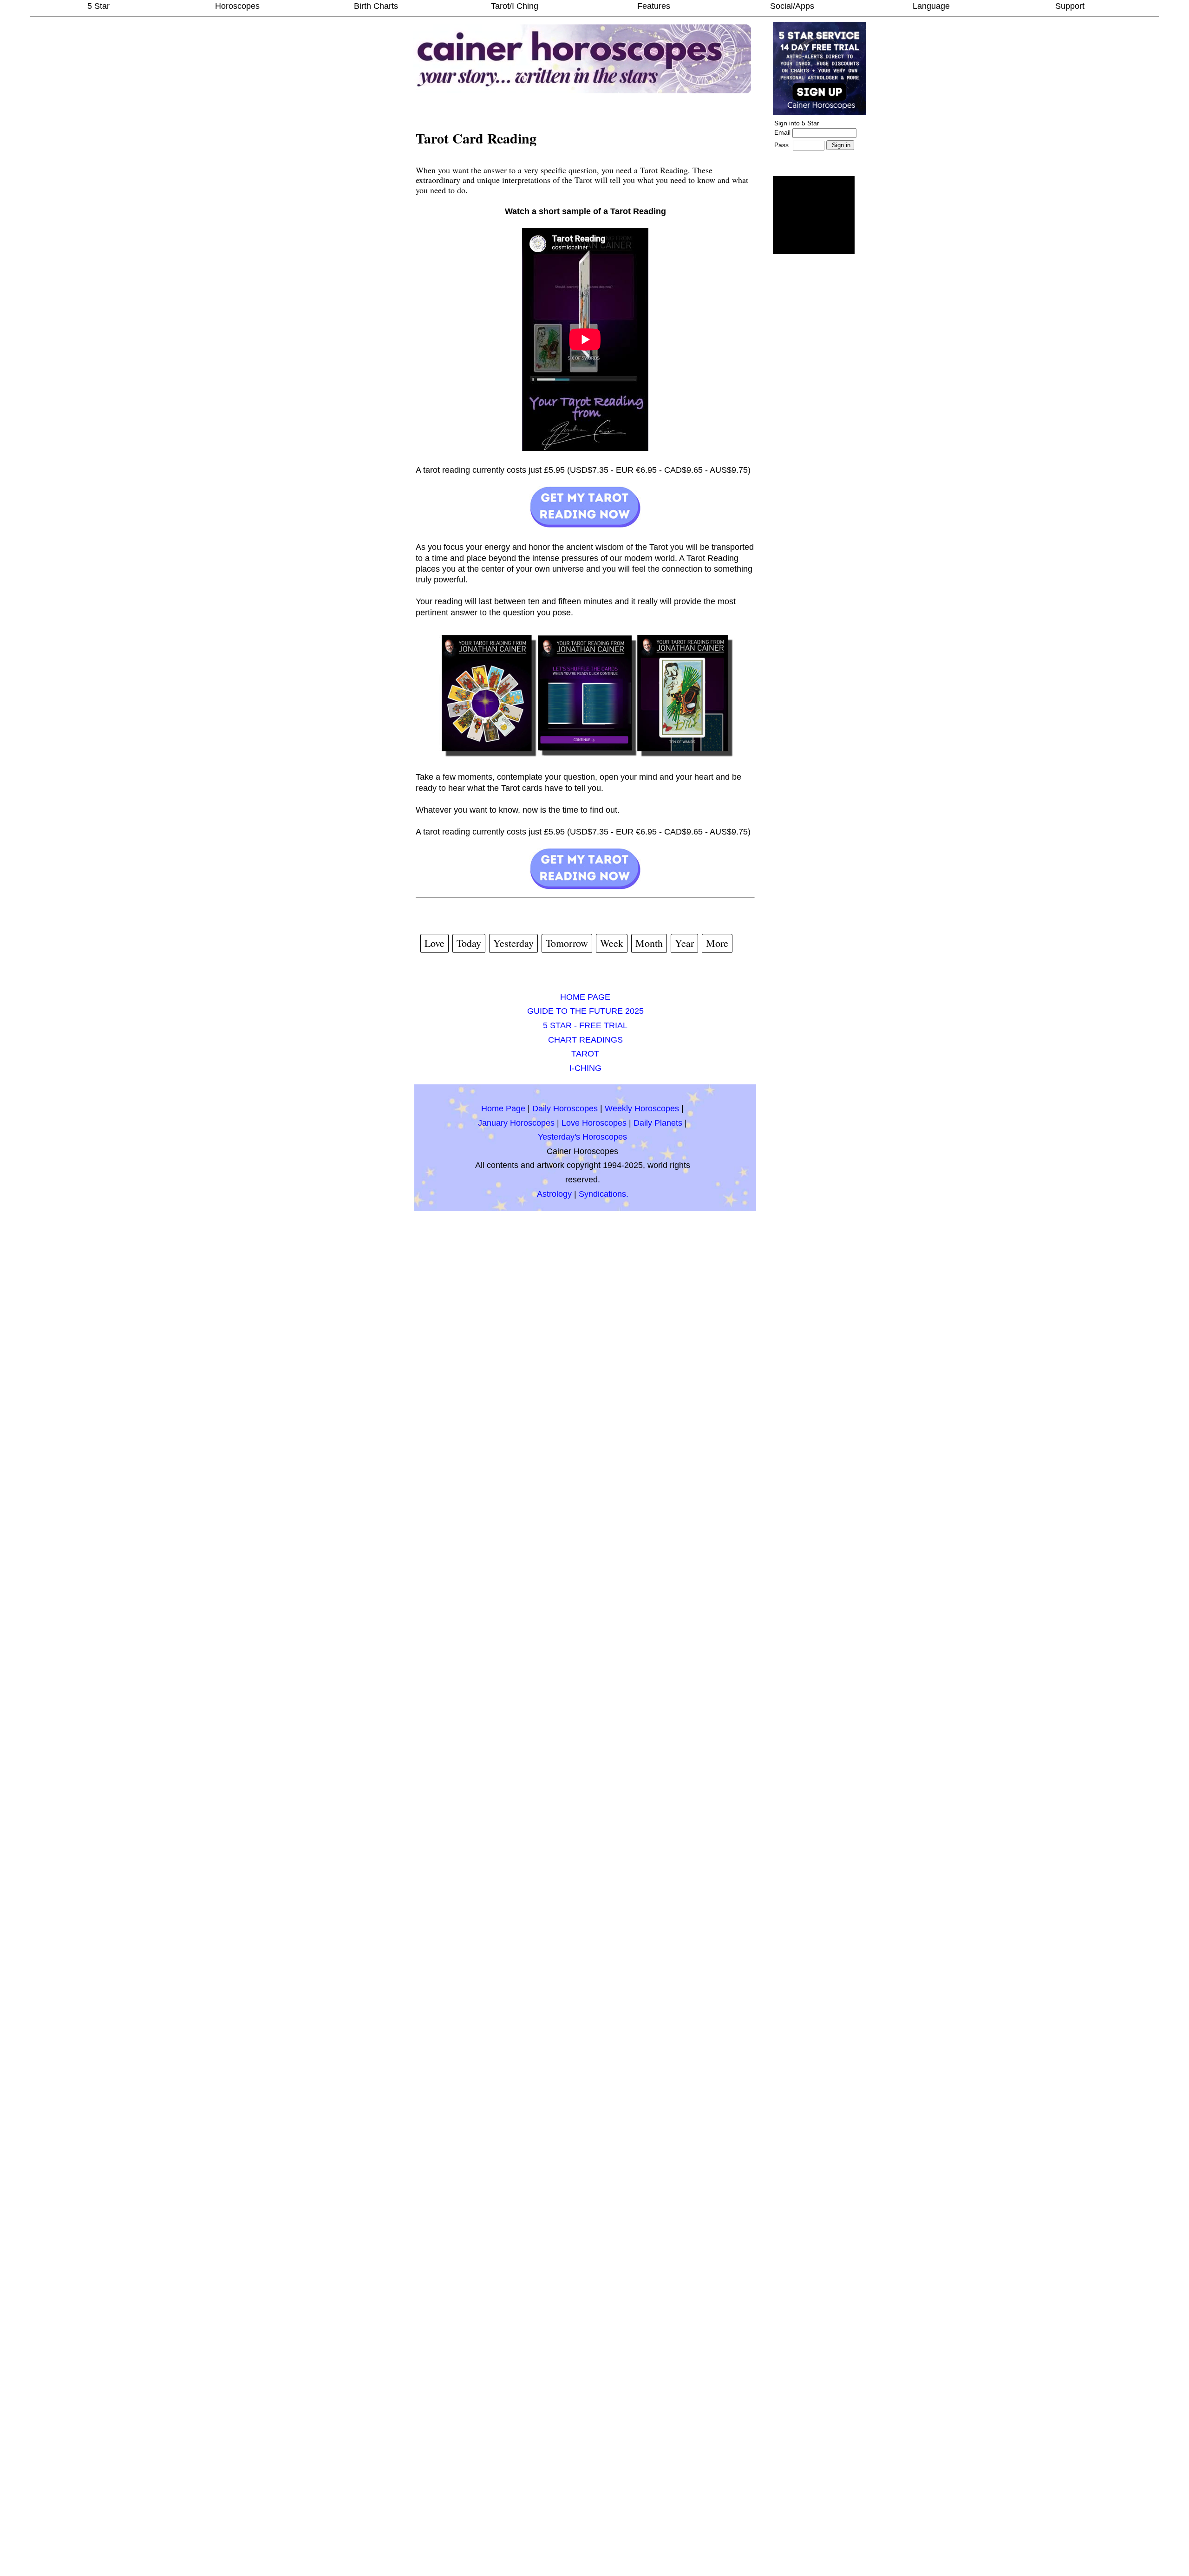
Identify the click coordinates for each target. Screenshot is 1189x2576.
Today (469, 943)
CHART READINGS (585, 1040)
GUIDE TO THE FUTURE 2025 (585, 1011)
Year (684, 943)
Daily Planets (658, 1123)
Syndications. (604, 1194)
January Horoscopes (516, 1123)
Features (654, 6)
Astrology (554, 1194)
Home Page (503, 1109)
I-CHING (585, 1068)
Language (931, 6)
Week (612, 943)
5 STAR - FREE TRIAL (585, 1025)
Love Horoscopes (594, 1123)
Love (434, 943)
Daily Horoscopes (565, 1109)
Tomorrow (567, 943)
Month (649, 943)
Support (1070, 6)
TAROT (585, 1054)
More (717, 943)
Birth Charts (376, 6)
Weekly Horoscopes (642, 1109)
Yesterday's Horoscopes (582, 1137)
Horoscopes (237, 6)
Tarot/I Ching (515, 6)
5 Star (98, 6)
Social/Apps (792, 6)
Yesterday (513, 943)
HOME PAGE (585, 997)
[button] (814, 215)
